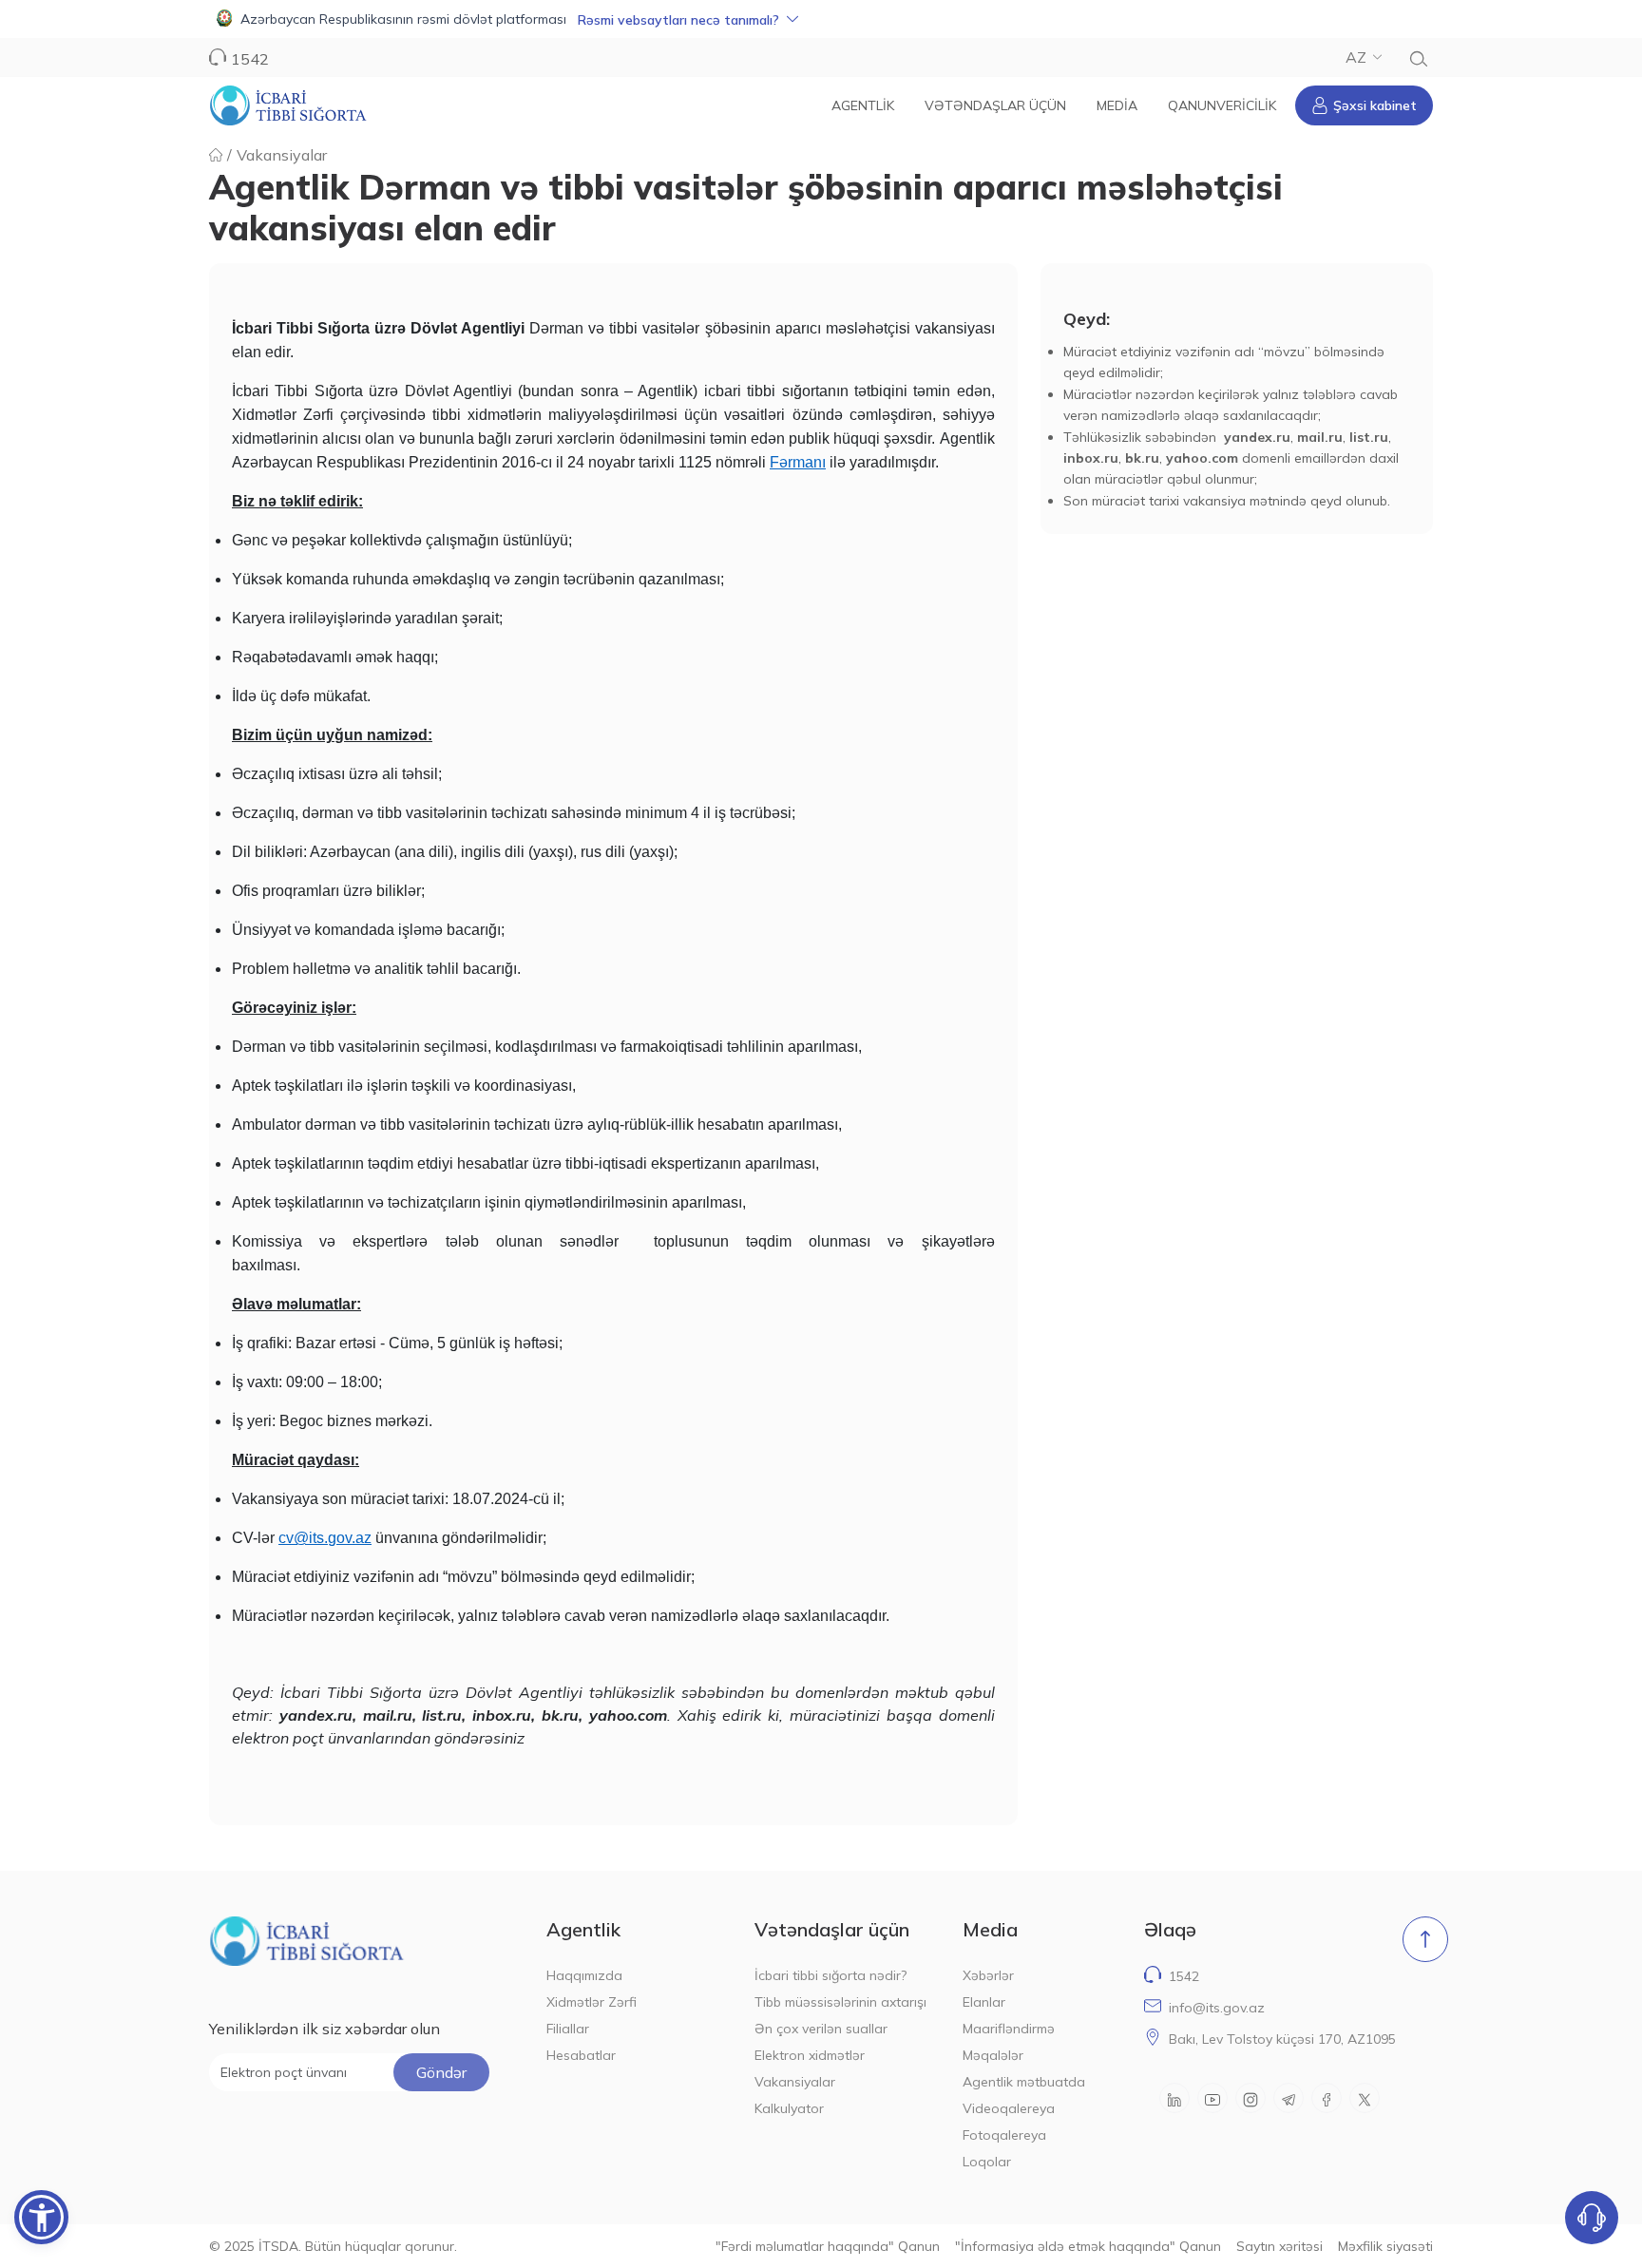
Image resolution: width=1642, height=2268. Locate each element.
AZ (1356, 57)
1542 (1184, 1976)
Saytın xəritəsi (1279, 2246)
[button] (821, 19)
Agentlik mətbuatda (1024, 2082)
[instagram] (1251, 2098)
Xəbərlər (988, 1975)
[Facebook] (1327, 2098)
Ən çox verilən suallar (821, 2029)
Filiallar (568, 2029)
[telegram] (1289, 2098)
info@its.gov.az (1217, 2008)
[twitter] (1365, 2098)
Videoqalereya (1009, 2108)
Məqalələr (993, 2055)
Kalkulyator (789, 2108)
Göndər (441, 2072)
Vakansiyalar (282, 155)
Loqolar (987, 2162)
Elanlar (984, 2002)
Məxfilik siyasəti (1385, 2246)
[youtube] (1212, 2098)
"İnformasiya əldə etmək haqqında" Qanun (1088, 2246)
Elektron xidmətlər (810, 2055)
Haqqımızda (584, 1975)
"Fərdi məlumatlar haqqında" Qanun (828, 2246)
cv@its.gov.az (325, 1538)
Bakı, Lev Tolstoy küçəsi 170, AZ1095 (1282, 2039)
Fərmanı (798, 462)
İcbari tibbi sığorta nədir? (831, 1975)
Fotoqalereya (1004, 2135)
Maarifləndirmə (1009, 2029)
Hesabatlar (581, 2055)
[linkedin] (1174, 2098)
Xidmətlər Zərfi (592, 2002)
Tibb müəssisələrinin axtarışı (840, 2002)
